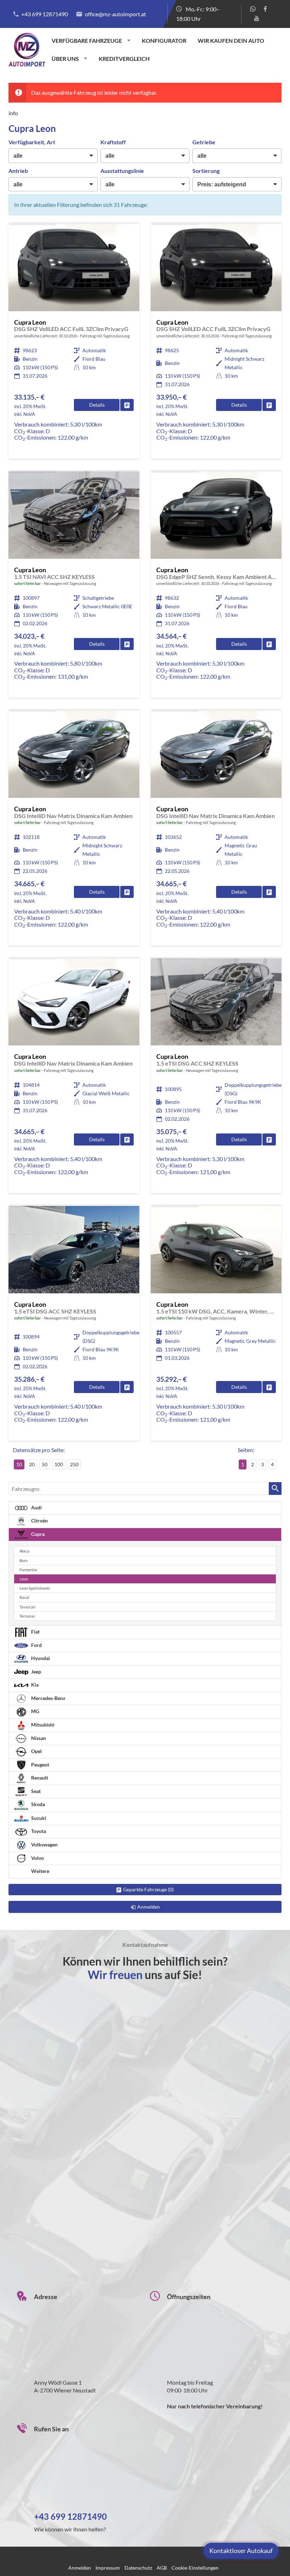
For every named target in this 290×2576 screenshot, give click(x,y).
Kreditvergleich (124, 59)
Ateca (24, 1551)
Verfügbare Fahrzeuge (87, 40)
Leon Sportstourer (35, 1588)
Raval (24, 1597)
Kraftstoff (113, 142)
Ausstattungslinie (122, 171)
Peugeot (40, 1765)
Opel (36, 1751)
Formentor (28, 1570)
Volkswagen (44, 1844)
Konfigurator (164, 40)
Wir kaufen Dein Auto (231, 40)
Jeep (36, 1672)
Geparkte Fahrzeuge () (148, 1889)
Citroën (39, 1521)
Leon (24, 1579)
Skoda (37, 1805)
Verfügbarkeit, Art (32, 142)
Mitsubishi (42, 1725)
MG (35, 1711)
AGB (162, 2568)
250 (74, 1464)
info (13, 113)
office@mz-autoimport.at (115, 14)
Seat (35, 1791)
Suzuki (38, 1818)
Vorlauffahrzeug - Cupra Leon (74, 341)
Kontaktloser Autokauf (241, 2551)
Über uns (65, 59)
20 (32, 1464)
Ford (36, 1645)
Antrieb (18, 171)
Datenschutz (138, 2568)
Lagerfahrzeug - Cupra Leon (74, 585)
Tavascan (27, 1607)
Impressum (108, 2568)
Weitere (40, 1871)
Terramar (27, 1616)
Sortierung (206, 171)
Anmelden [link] (149, 1907)
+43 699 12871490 (45, 14)
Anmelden (80, 2568)
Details (97, 405)
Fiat (35, 1632)
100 (59, 1464)
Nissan (38, 1738)
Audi (36, 1507)
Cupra (37, 1534)
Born (24, 1560)
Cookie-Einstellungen (195, 2568)
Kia (34, 1685)
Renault (39, 1778)
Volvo (37, 1858)
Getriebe (204, 142)
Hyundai (40, 1658)
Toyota (38, 1831)
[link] (127, 405)
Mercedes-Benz (48, 1698)
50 (45, 1464)
